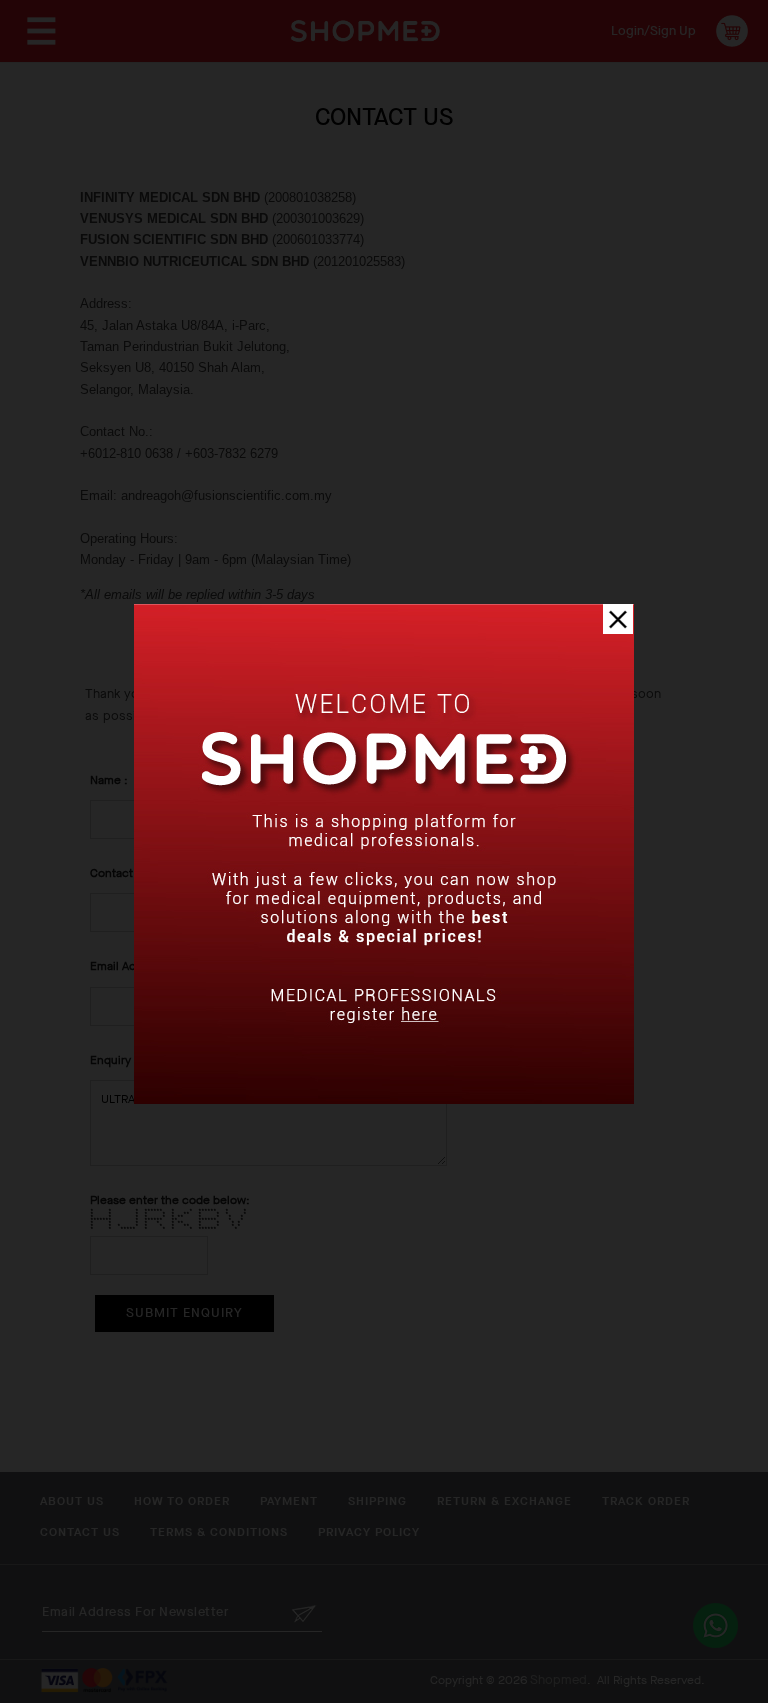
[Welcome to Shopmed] (384, 1099)
